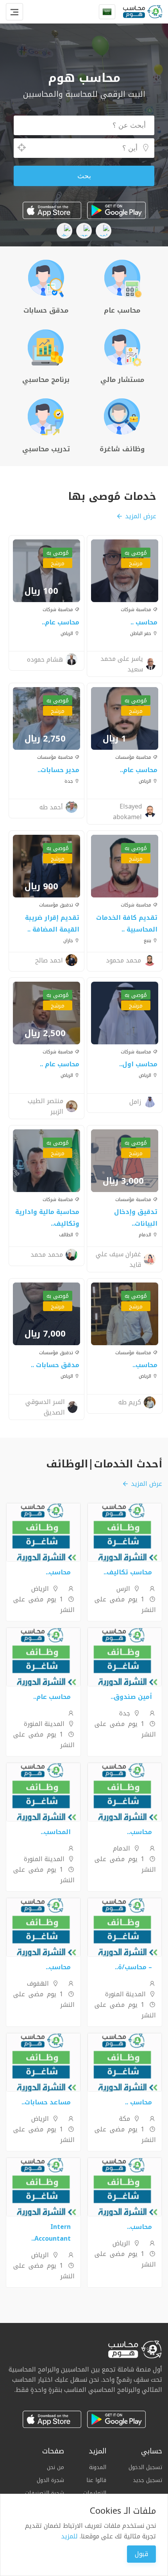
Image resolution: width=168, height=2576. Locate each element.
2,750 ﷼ (45, 739)
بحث (84, 176)
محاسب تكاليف (129, 1572)
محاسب (146, 622)
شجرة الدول (50, 2480)
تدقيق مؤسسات (57, 905)
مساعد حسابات (48, 2102)
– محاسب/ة (135, 1967)
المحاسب (57, 1832)
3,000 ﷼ (123, 1181)
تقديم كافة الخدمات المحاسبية (127, 923)
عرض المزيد (141, 516)
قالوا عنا (96, 2480)
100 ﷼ (41, 591)
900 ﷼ (41, 886)
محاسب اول (140, 1064)
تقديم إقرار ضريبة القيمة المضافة (52, 923)
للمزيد (69, 2536)
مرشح (136, 563)
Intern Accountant (53, 2233)
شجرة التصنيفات (45, 2493)
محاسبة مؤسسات (134, 757)
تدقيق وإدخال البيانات (136, 1218)
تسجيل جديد (147, 2480)
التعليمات (95, 2493)
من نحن (55, 2467)
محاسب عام (62, 622)
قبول (141, 2554)
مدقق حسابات (57, 1365)
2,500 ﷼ (45, 1033)
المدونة (98, 2467)
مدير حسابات (60, 770)
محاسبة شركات (137, 610)
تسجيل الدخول (145, 2467)
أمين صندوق (133, 1697)
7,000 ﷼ (45, 1334)
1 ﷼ (114, 739)
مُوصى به (136, 553)
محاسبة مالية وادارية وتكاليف (47, 1218)
